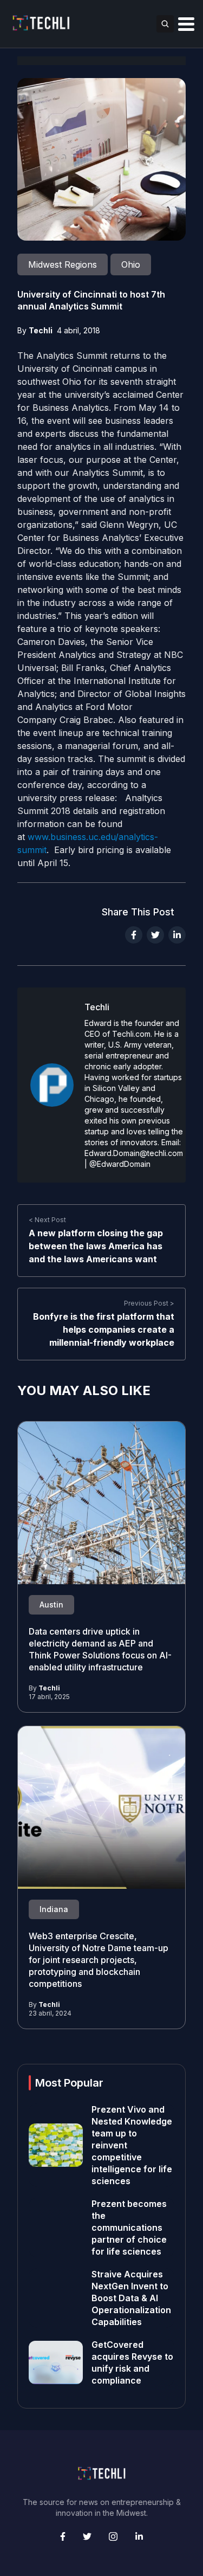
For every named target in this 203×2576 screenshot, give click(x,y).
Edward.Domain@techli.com (134, 1153)
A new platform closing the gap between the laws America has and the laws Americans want (96, 1246)
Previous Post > (149, 1303)
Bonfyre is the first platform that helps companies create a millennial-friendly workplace (104, 1329)
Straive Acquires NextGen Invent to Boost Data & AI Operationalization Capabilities (131, 2298)
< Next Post (47, 1220)
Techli (41, 330)
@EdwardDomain (120, 1164)
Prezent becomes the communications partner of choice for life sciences (129, 2228)
